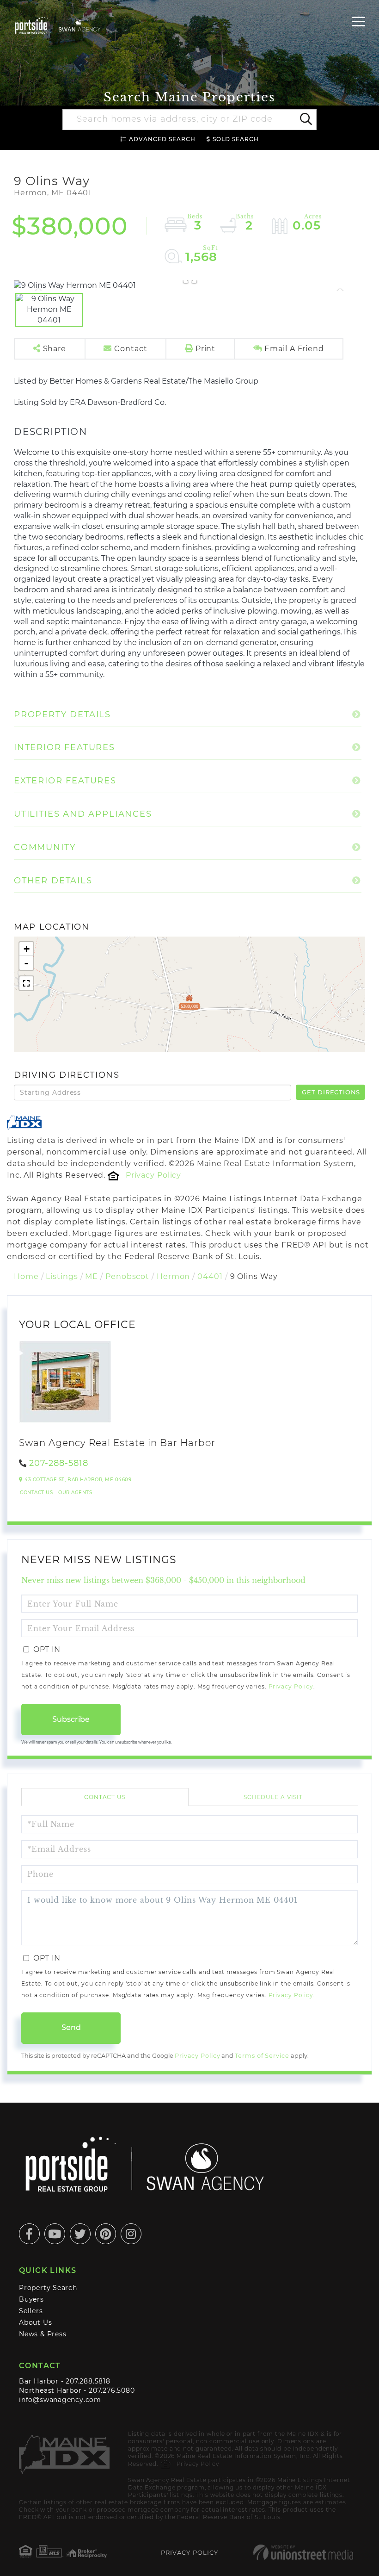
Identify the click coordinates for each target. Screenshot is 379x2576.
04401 (210, 1276)
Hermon (173, 1276)
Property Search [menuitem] (48, 2288)
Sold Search (236, 139)
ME (92, 1276)
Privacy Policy (153, 1175)
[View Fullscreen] (26, 983)
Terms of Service (262, 2056)
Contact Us (36, 1493)
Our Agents (75, 1493)
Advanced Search (162, 139)
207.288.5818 (88, 2381)
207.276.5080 (112, 2390)
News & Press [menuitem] (43, 2334)
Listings (62, 1276)
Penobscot (127, 1276)
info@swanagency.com (60, 2400)
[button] (305, 120)
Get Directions (331, 1092)
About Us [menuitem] (35, 2322)
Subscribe (71, 1719)
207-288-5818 (59, 1463)
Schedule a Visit (273, 1797)
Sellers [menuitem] (31, 2311)
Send (71, 2027)
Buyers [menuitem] (31, 2299)
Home (26, 1276)
